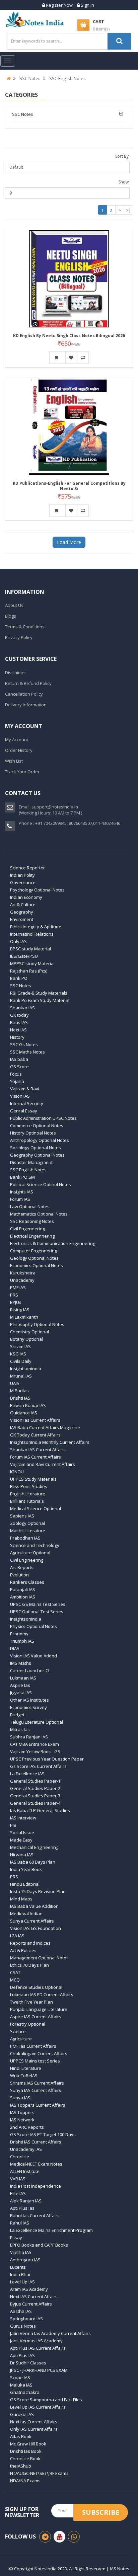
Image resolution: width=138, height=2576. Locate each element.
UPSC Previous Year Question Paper (47, 1759)
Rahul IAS (20, 2223)
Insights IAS (22, 1192)
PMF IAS (18, 1287)
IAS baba (19, 1059)
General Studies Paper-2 (35, 1788)
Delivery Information (26, 705)
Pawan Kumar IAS (28, 1405)
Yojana (17, 1081)
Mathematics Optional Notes (39, 1214)
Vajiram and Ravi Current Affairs (43, 1464)
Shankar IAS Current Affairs (38, 1450)
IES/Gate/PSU (24, 956)
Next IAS (18, 1030)
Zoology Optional (27, 1523)
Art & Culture (23, 905)
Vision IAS (20, 1096)
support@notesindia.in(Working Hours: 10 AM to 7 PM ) (50, 810)
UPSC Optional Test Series (37, 1612)
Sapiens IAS (22, 1516)
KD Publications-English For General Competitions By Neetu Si (69, 486)
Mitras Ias (20, 1729)
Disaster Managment (31, 1162)
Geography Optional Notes (37, 1155)
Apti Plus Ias (22, 2208)
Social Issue (22, 1832)
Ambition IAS (23, 1597)
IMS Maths (21, 1663)
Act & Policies (23, 1950)
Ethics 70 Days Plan (29, 1965)
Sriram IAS (20, 1346)
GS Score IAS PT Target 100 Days (43, 2134)
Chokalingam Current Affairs (39, 2053)
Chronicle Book (25, 2458)
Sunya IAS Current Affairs (36, 2090)
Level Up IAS (22, 2282)
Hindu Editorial (25, 1884)
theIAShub (21, 2466)
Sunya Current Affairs (32, 1921)
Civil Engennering (27, 1229)
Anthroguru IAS (25, 2260)
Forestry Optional (28, 2024)
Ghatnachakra (25, 2392)
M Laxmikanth (24, 1317)
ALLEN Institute (25, 2171)
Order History (19, 750)
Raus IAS (19, 1022)
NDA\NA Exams (25, 2481)
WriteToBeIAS (24, 2076)
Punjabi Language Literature (39, 2009)
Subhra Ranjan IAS (29, 1737)
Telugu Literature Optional (37, 1722)
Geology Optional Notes (34, 1258)
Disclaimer (16, 673)
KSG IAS (18, 1354)
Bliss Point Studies (29, 1486)
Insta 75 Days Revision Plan (38, 1891)
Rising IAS (20, 1310)
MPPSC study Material (32, 963)
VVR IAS (18, 2179)
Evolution (19, 1575)
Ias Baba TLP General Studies (40, 1810)
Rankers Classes (27, 1582)
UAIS (15, 1383)
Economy (19, 1634)
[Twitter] (59, 2537)
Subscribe (101, 2512)
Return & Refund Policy (28, 683)
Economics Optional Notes (37, 1265)
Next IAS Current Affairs (34, 2296)
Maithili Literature (28, 1531)
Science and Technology (35, 1545)
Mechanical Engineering (34, 1847)
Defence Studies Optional (36, 1987)
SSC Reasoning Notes (32, 1221)
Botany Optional (26, 1339)
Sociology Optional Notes (36, 1148)
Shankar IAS (22, 1008)
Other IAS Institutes (29, 1700)
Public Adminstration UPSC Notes (43, 1118)
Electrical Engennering (32, 1236)
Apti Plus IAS (22, 2355)
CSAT (15, 1972)
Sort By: (122, 156)
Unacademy (22, 1280)
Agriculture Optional (30, 1553)
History (17, 1037)
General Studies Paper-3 (35, 1796)
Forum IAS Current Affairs (36, 1457)
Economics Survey (28, 1707)
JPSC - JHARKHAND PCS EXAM (39, 2370)
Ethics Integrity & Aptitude (36, 927)
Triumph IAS (22, 1641)
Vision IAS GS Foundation (36, 1928)
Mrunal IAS (21, 1376)
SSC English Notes (67, 78)
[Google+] (74, 2537)
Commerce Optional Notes (37, 1125)
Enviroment (22, 919)
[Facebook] (45, 2537)
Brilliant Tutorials (27, 1501)
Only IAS (18, 941)
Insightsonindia (26, 1369)
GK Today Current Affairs (35, 1435)
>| (128, 210)
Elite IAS (18, 2193)
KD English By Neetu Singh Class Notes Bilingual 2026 (69, 336)
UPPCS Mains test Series (35, 2061)
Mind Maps (21, 1899)
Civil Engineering (27, 1560)
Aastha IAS (21, 2311)
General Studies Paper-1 (35, 1781)
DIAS (15, 1648)
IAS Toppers (22, 2112)
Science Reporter (27, 868)
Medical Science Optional (36, 1508)
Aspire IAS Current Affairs (36, 2017)
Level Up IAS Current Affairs (38, 2407)
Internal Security (27, 1103)
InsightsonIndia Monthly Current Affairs (50, 1442)
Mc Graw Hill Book (28, 2444)
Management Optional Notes (39, 1958)
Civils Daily (21, 1361)
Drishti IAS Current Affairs (36, 2142)
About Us (14, 605)
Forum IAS (20, 1199)
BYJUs (16, 1302)
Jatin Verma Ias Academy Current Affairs (50, 2333)
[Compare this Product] (83, 358)
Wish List (14, 761)
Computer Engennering (33, 1251)
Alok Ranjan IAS (26, 2201)
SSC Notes (30, 78)
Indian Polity (22, 875)
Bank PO (19, 978)
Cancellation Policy (24, 694)
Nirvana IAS (22, 1855)
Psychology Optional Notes (37, 890)
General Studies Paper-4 (35, 1803)
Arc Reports (22, 1567)
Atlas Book (21, 2436)
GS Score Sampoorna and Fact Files (46, 2400)
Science (18, 2031)
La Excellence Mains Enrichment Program (51, 2230)
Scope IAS (20, 2377)
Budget (17, 1715)
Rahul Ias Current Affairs (35, 2215)
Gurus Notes (23, 2326)
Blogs (11, 616)
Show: (124, 182)
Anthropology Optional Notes (40, 1140)
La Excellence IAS (27, 1774)
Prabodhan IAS (25, 1538)
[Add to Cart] (57, 358)
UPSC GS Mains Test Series (38, 1604)
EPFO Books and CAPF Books (39, 2245)
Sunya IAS (20, 2098)
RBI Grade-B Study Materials (39, 993)
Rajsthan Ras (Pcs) (29, 971)
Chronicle (20, 2157)
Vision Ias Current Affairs (35, 1420)
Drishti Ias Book (26, 2451)
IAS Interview (23, 1818)
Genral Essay (24, 1111)
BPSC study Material (30, 949)
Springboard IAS (26, 2319)
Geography (22, 912)
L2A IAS (17, 1936)
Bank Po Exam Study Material (40, 1000)
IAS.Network (22, 2120)
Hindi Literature (26, 2068)
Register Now (59, 5)
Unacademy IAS (26, 2149)
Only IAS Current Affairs (34, 2429)
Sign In (87, 5)
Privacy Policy (19, 637)
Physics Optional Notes (33, 1626)
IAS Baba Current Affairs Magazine (45, 1427)
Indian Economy (26, 897)
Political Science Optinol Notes (41, 1184)
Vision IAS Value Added (33, 1656)
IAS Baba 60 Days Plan (33, 1862)
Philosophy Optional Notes (37, 1324)
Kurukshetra (23, 1273)
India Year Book (26, 1869)
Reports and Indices (30, 1943)
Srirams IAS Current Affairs (37, 2083)
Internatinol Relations (32, 934)
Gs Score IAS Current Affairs (38, 1766)
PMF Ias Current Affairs (33, 2046)
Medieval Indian (26, 1914)
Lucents (18, 2267)
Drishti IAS (20, 1398)
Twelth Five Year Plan (31, 2002)
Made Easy (21, 1840)
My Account (17, 739)
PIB (13, 1825)
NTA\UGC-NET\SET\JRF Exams (39, 2473)
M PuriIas (19, 1391)
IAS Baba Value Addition (34, 1906)
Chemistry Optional (29, 1332)
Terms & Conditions (25, 627)
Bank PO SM (22, 1177)
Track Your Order (22, 772)
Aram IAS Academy (29, 2289)
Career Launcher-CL (30, 1670)
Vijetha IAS (21, 2252)
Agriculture (21, 2039)
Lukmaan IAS (23, 1678)
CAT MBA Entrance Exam (34, 1744)
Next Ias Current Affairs (34, 2422)
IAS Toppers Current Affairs (38, 2105)
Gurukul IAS (22, 2414)
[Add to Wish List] (71, 358)
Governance (23, 882)
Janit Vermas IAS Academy (36, 2341)
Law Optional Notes (30, 1206)
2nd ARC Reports (27, 2127)
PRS (14, 1295)
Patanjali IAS (23, 1589)
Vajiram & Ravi (25, 1089)
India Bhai (20, 2274)
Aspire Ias (20, 1685)
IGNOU (17, 1472)
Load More (69, 542)
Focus (16, 1074)
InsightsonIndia (26, 1619)
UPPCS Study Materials (33, 1479)
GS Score (19, 1067)
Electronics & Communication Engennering (53, 1243)
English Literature (28, 1494)
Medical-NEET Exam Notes (36, 2164)
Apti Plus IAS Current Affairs (38, 2348)
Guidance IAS (24, 1413)
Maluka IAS (21, 2385)
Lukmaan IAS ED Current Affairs (42, 1995)
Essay (16, 2238)
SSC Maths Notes (27, 1052)
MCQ (15, 1980)
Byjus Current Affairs (31, 2304)
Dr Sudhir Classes (28, 2363)
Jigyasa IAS (21, 1693)
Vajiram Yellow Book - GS (35, 1751)
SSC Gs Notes (24, 1044)
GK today (19, 1015)
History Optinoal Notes (33, 1133)
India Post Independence (36, 2186)
